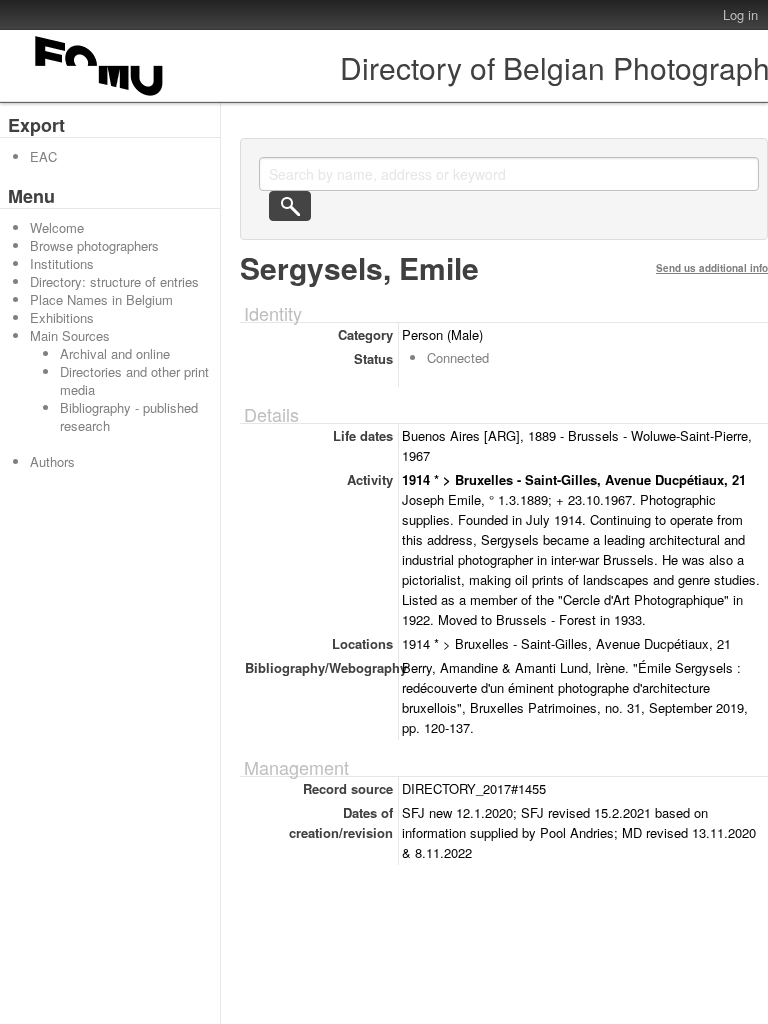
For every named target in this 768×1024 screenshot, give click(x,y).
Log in (740, 14)
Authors (52, 461)
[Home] (100, 95)
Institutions (62, 263)
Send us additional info (712, 268)
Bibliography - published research (129, 416)
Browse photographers (94, 245)
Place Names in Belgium (101, 299)
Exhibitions (62, 317)
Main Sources (70, 335)
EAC (43, 156)
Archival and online (115, 353)
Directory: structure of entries (114, 281)
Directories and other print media (134, 380)
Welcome (57, 227)
